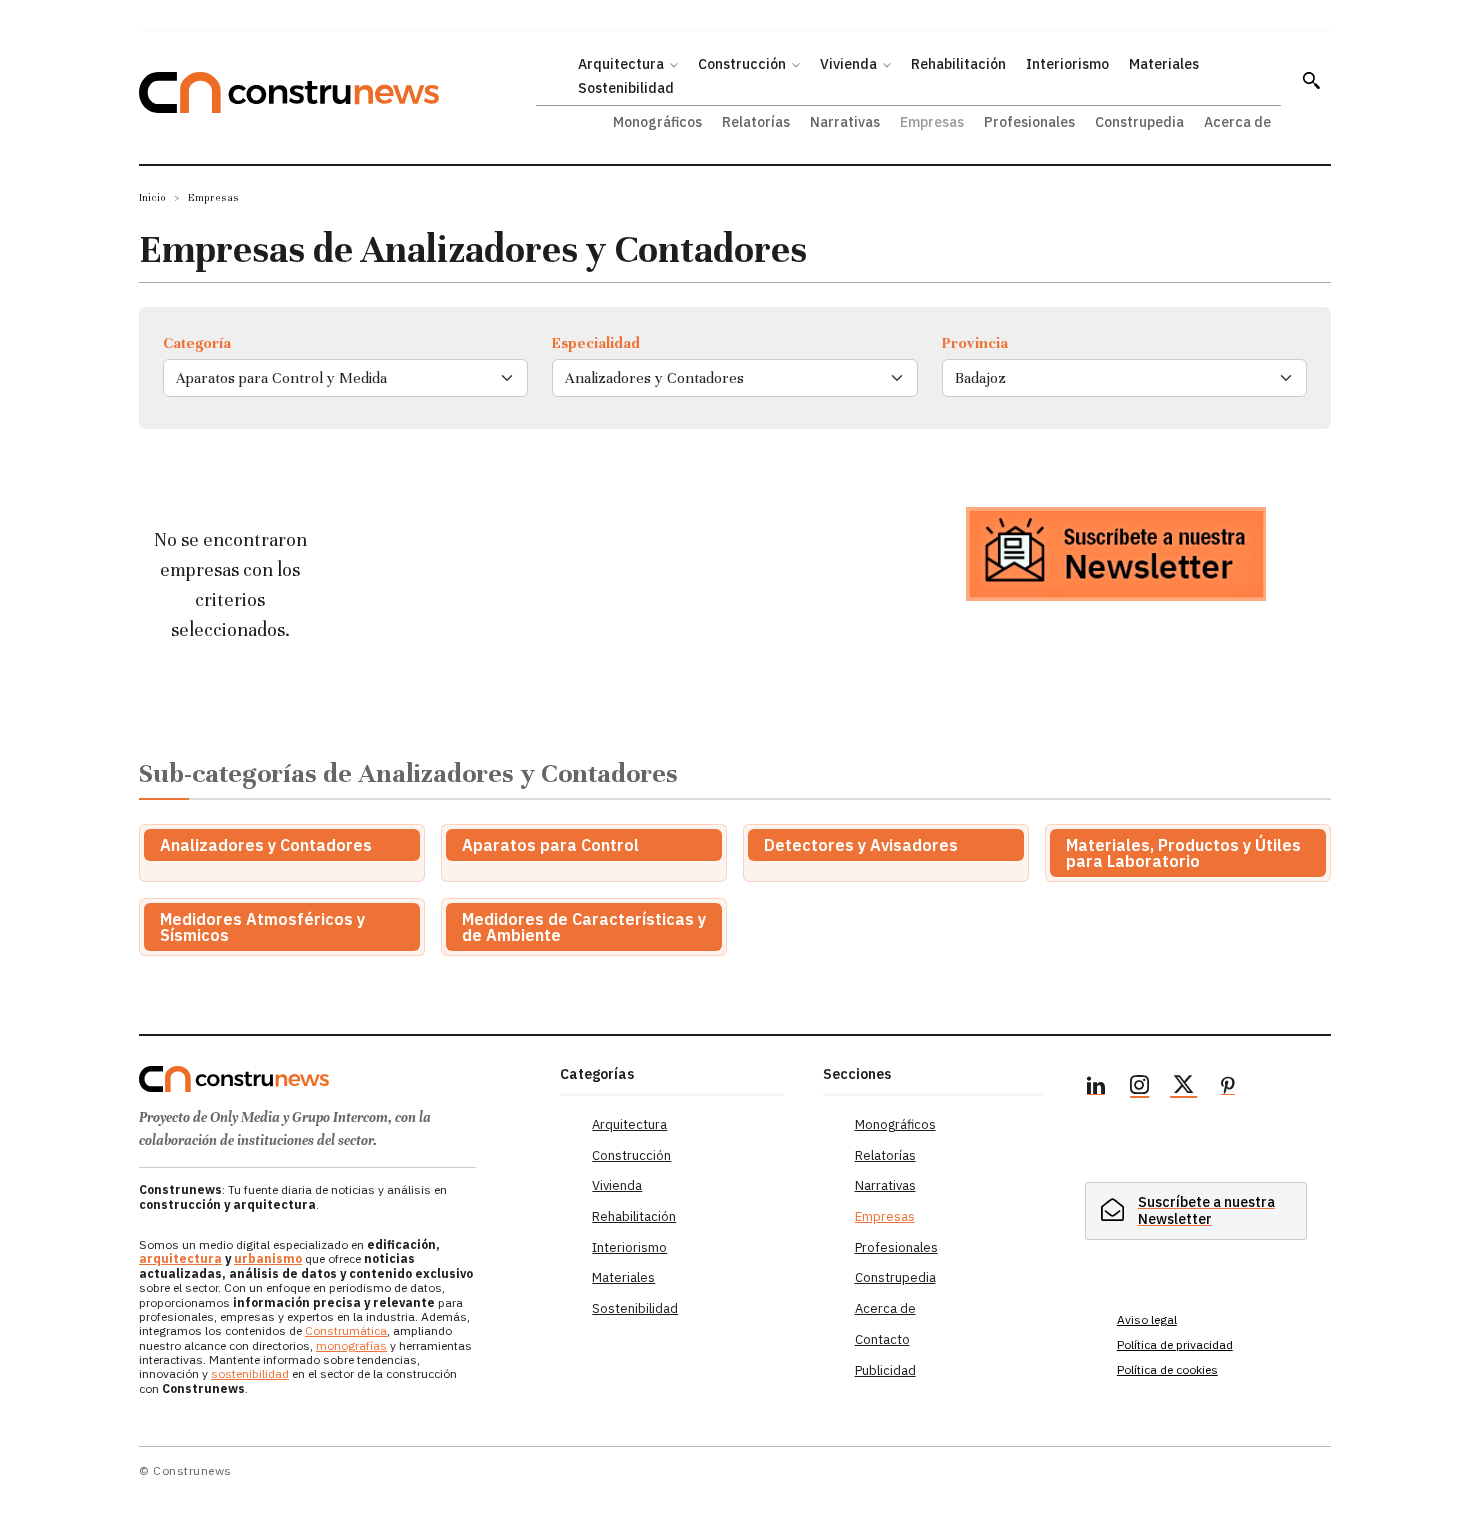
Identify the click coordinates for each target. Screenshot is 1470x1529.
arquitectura (180, 1258)
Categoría (197, 343)
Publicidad (885, 1370)
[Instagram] (1140, 1088)
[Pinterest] (1228, 1088)
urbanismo (268, 1258)
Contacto (882, 1339)
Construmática (346, 1330)
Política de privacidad (1175, 1344)
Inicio (152, 197)
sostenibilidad (250, 1373)
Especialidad (596, 343)
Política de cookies (1167, 1369)
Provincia (975, 343)
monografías (351, 1345)
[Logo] (337, 1079)
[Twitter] (1184, 1088)
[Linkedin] (1096, 1088)
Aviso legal (1147, 1319)
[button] (1311, 80)
